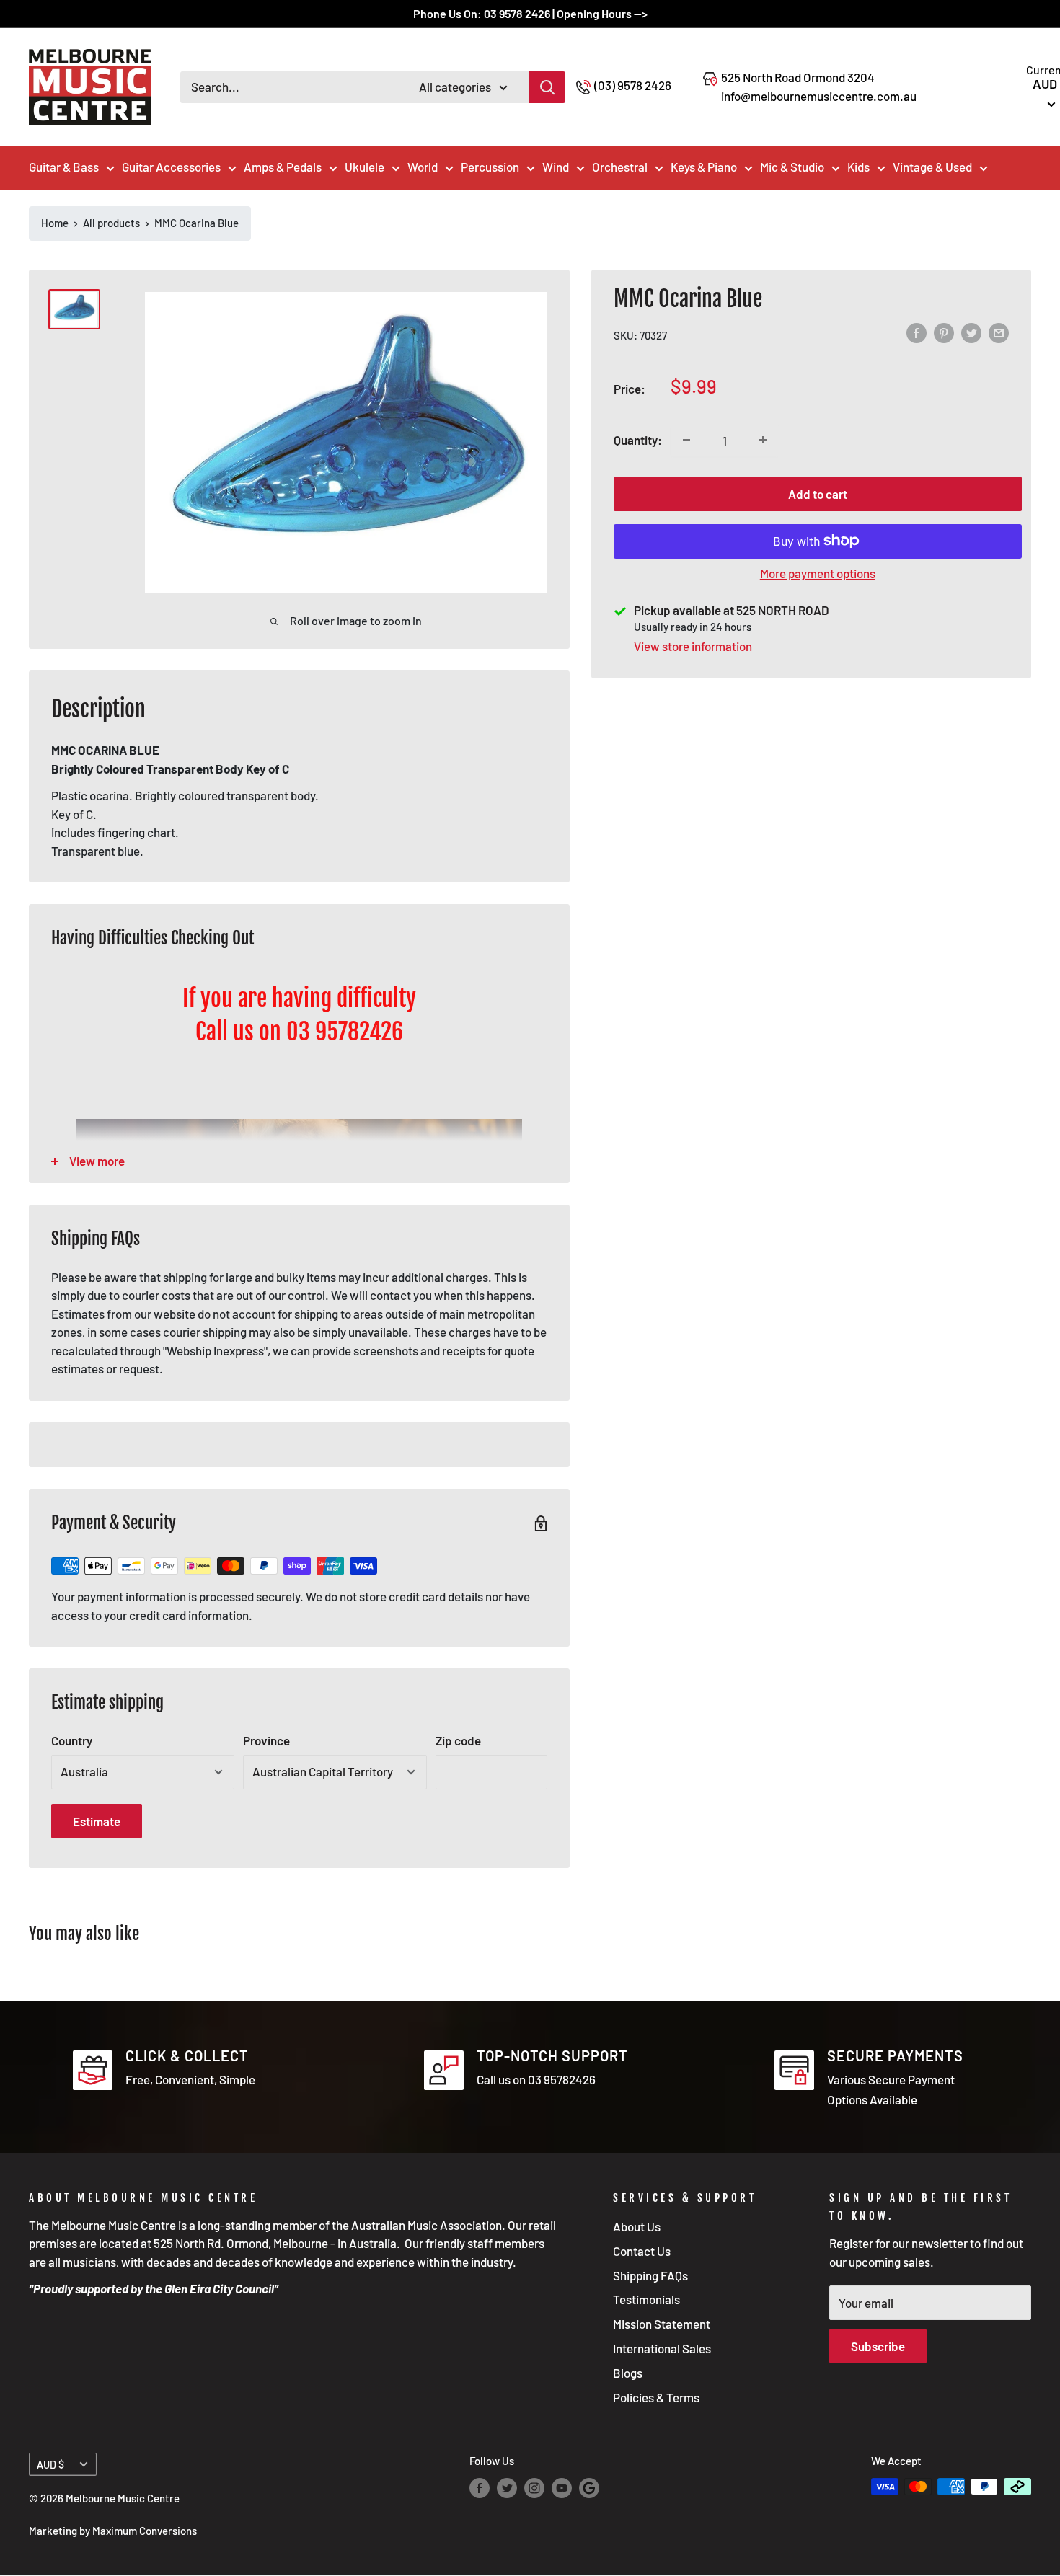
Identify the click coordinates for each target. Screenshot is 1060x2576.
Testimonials (646, 2299)
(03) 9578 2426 (633, 85)
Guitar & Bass (64, 167)
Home (55, 223)
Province (266, 1740)
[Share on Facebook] (917, 333)
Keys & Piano (704, 167)
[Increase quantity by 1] (763, 440)
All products (111, 223)
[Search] (547, 87)
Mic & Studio (792, 167)
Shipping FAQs (650, 2275)
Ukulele (365, 167)
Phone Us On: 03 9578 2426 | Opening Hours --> (530, 13)
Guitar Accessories (171, 167)
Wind (556, 167)
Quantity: (638, 440)
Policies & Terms (656, 2397)
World (423, 167)
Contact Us (642, 2251)
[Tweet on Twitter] (971, 333)
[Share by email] (999, 333)
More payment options (818, 572)
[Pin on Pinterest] (944, 333)
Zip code (458, 1740)
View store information (693, 646)
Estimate (97, 1821)
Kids (858, 167)
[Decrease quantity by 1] (686, 440)
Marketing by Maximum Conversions (113, 2531)
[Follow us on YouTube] (562, 2488)
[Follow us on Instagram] (534, 2488)
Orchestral (620, 167)
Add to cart (818, 493)
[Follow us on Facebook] (480, 2488)
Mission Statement (662, 2324)
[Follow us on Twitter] (507, 2488)
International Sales (662, 2348)
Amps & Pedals (283, 167)
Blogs (628, 2373)
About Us (637, 2226)
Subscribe (878, 2346)
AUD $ (50, 2465)
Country (72, 1740)
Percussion (490, 167)
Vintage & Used (932, 167)
